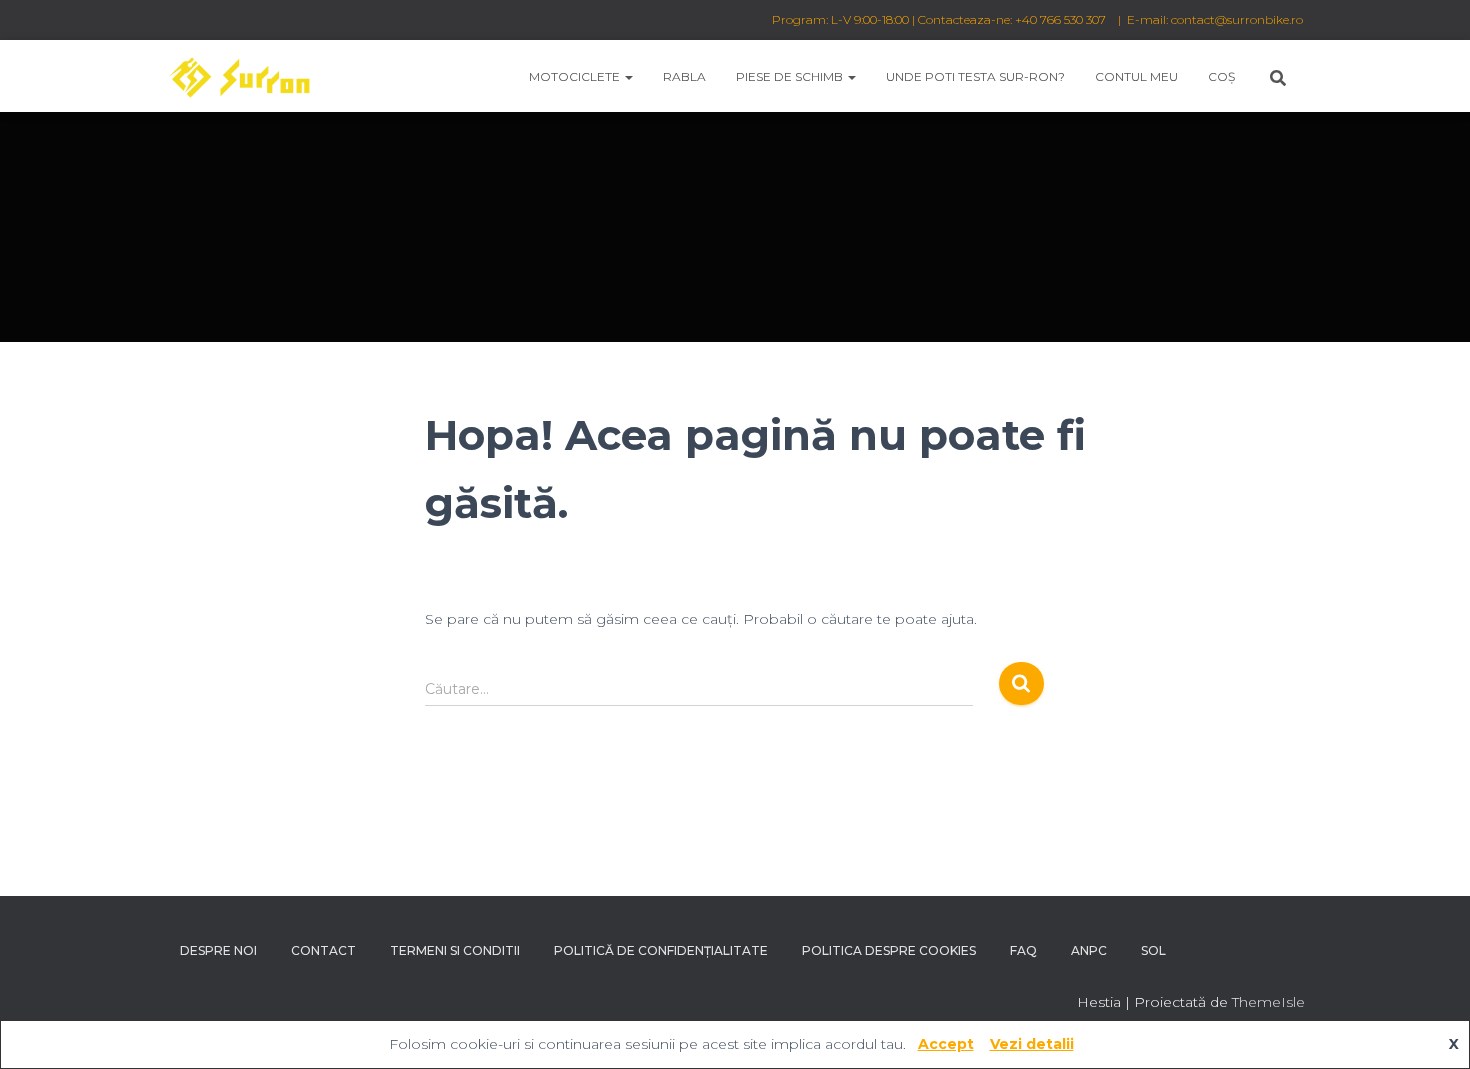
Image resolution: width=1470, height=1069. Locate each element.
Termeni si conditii (455, 950)
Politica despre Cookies (889, 950)
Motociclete (576, 76)
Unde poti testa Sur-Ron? (975, 76)
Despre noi (218, 950)
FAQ (1023, 950)
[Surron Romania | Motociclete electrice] (238, 76)
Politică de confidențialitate (661, 950)
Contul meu (1136, 76)
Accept (946, 1044)
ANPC (1089, 950)
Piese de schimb (791, 76)
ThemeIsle (1268, 1002)
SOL (1153, 950)
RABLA (684, 76)
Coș (1221, 76)
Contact (323, 950)
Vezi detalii (1032, 1044)
